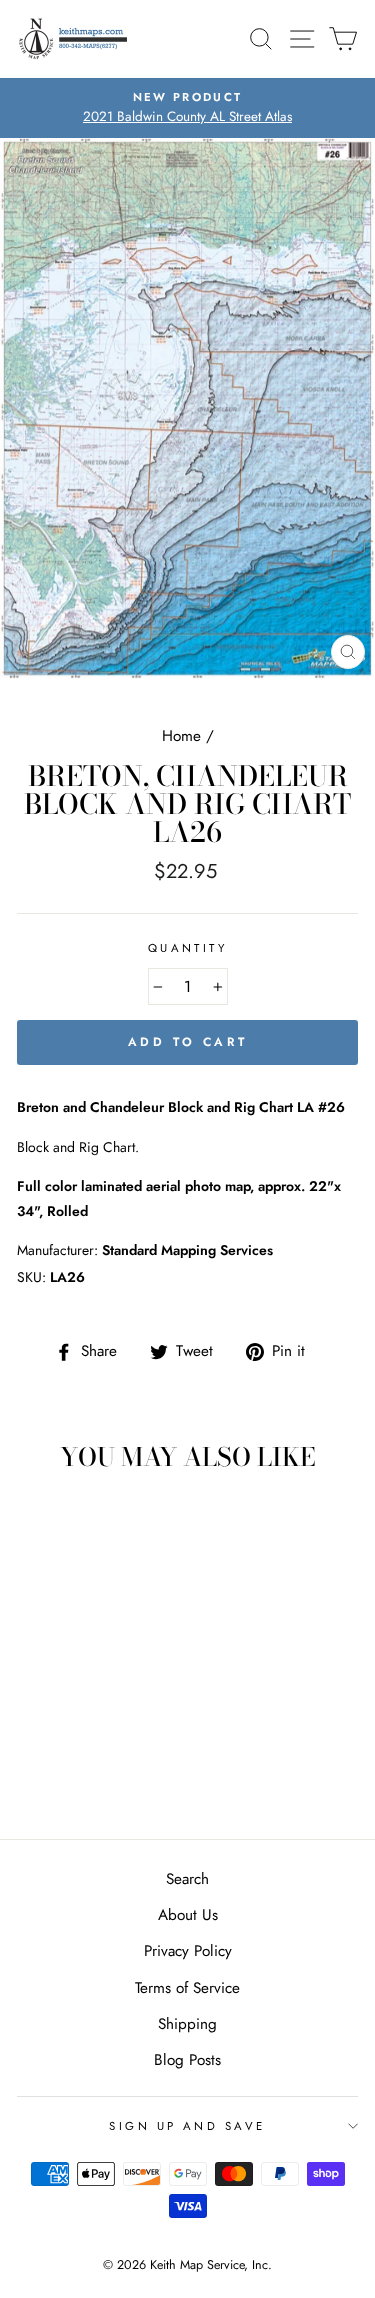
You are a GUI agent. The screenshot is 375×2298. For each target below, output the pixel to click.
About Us (188, 1915)
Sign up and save (187, 2126)
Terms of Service (187, 1988)
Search (187, 1879)
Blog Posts (187, 2060)
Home (181, 736)
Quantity (188, 948)
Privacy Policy (188, 1951)
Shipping (187, 2024)
